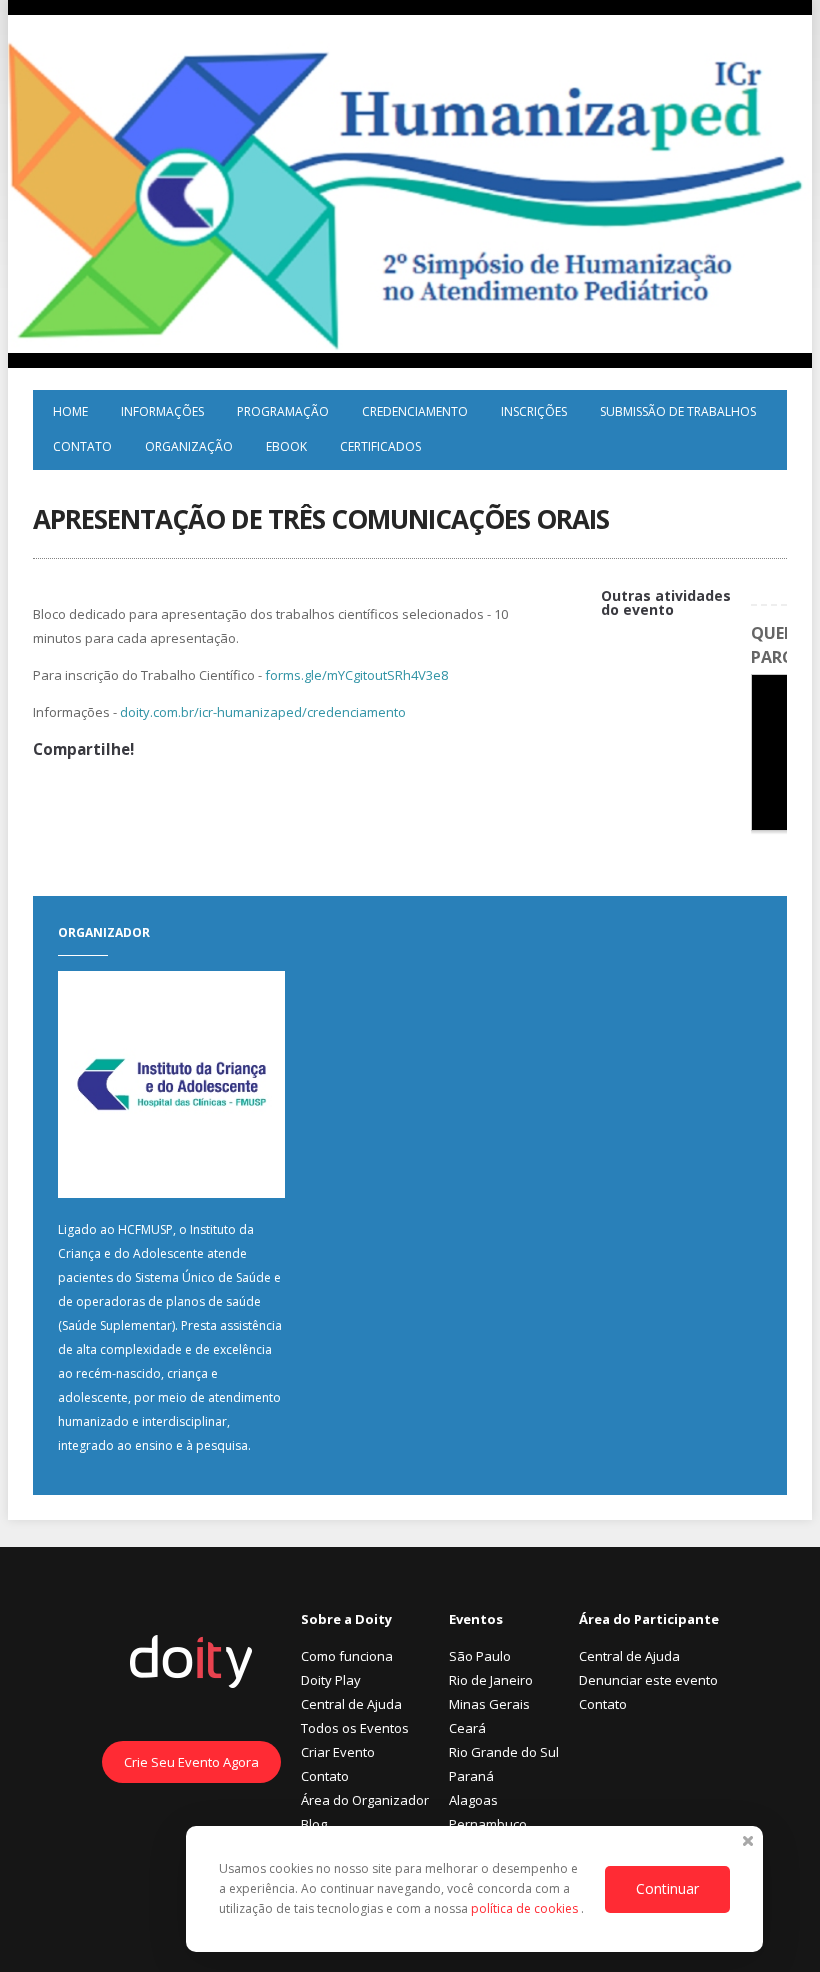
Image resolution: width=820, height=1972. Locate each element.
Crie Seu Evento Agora (191, 1762)
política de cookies (526, 1908)
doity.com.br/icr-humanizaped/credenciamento (263, 712)
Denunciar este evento (648, 1680)
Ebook (286, 446)
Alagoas (473, 1800)
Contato (82, 446)
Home (70, 411)
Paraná (471, 1776)
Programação (283, 411)
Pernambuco (488, 1824)
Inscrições (534, 411)
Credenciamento (415, 411)
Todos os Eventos (355, 1728)
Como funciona (347, 1656)
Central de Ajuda (351, 1704)
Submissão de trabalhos (678, 411)
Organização (189, 446)
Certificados (380, 446)
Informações (162, 411)
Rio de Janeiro (491, 1680)
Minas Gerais (489, 1704)
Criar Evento (338, 1752)
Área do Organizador (365, 1800)
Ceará (467, 1728)
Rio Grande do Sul (504, 1752)
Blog (314, 1824)
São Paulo (480, 1656)
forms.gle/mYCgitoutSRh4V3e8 (356, 675)
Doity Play (331, 1680)
